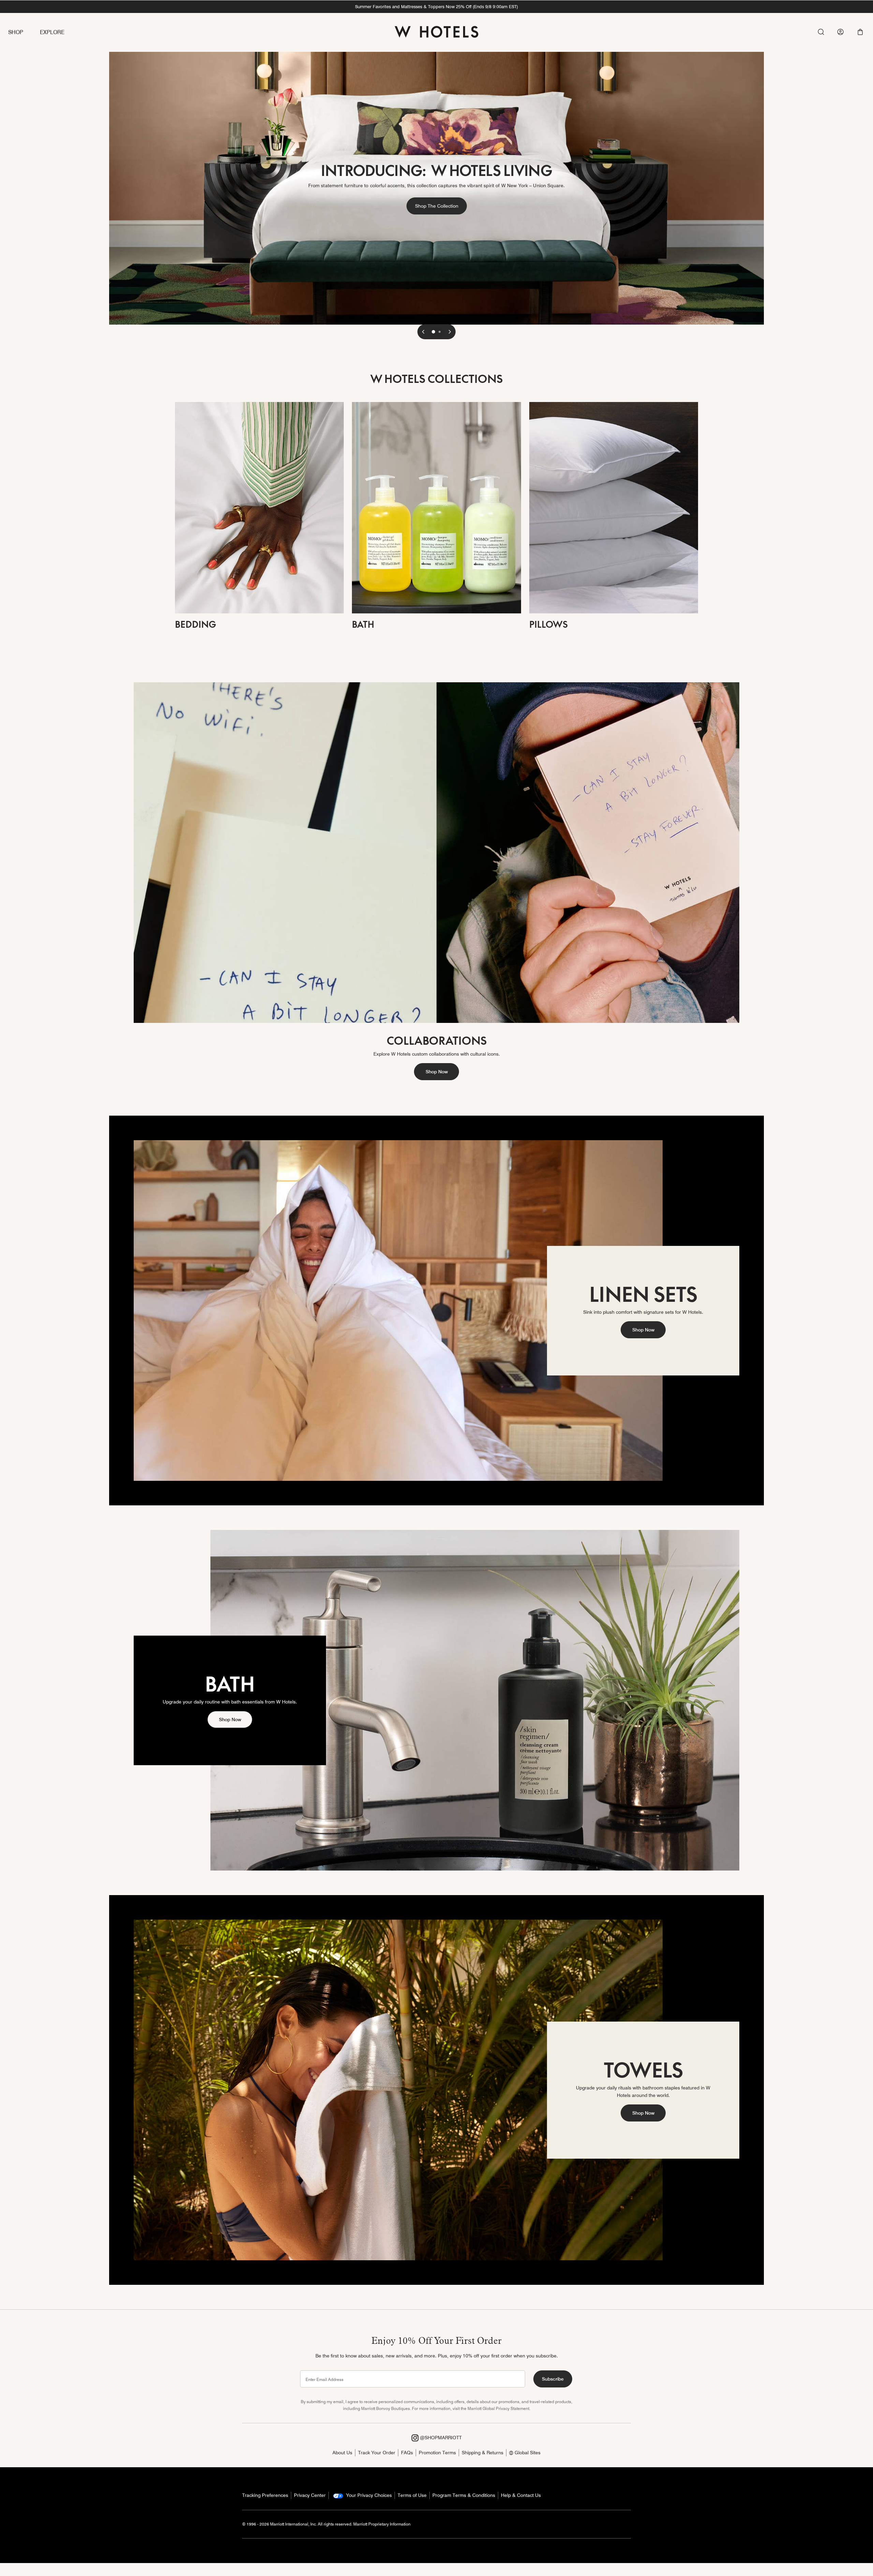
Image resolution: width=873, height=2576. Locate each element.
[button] (860, 32)
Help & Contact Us (521, 2495)
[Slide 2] (440, 332)
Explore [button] (52, 32)
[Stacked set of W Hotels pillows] (614, 507)
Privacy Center (310, 2495)
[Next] (450, 332)
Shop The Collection (441, 206)
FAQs (407, 2453)
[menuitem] (24, 33)
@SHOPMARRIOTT (440, 2438)
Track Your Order (377, 2453)
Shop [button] (16, 32)
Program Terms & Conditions (464, 2495)
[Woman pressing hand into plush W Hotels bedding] (259, 507)
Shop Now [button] (437, 1072)
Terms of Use (412, 2495)
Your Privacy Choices (368, 2495)
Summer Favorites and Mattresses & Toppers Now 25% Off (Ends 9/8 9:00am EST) (436, 6)
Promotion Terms (437, 2453)
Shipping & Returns (483, 2453)
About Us (342, 2453)
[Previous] (423, 332)
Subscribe (553, 2379)
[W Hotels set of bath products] (436, 507)
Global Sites (527, 2453)
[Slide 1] (433, 332)
